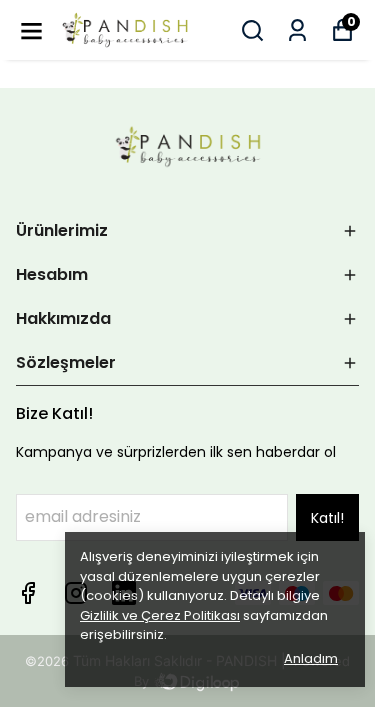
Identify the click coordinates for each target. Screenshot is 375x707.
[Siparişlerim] (297, 30)
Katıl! (327, 518)
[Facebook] (28, 593)
